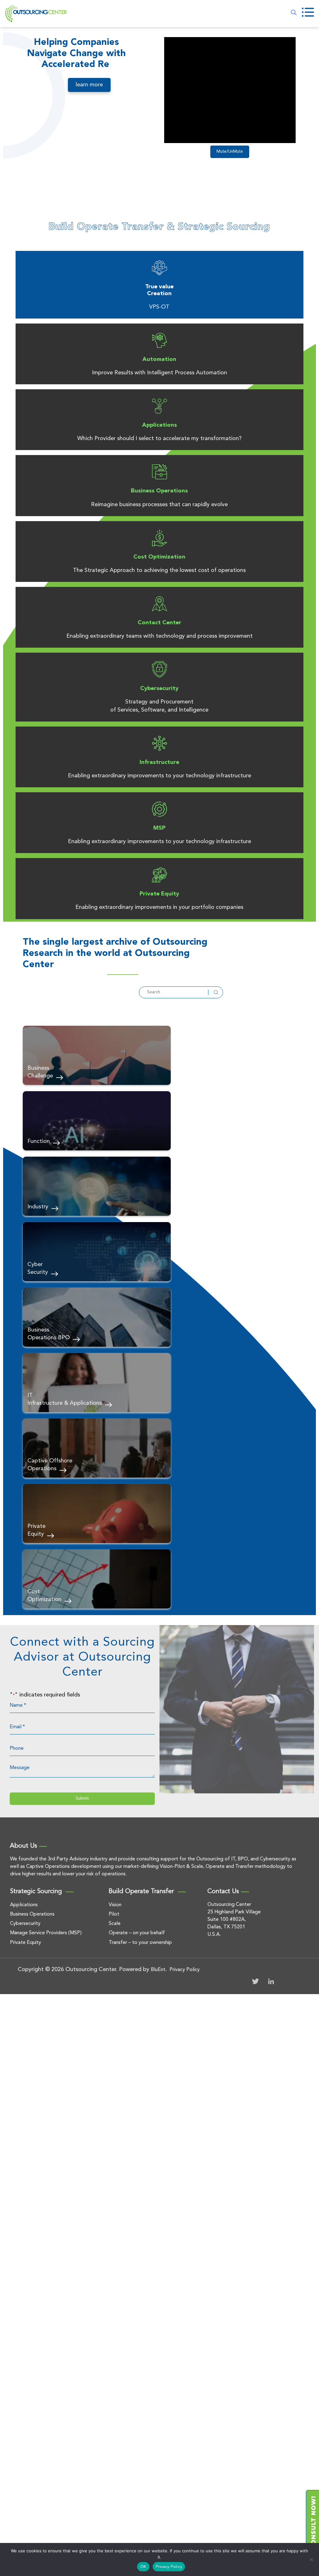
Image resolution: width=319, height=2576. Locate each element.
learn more (89, 85)
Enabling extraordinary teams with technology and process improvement (159, 636)
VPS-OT (159, 307)
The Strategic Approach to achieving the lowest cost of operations (159, 570)
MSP (159, 828)
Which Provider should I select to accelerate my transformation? (159, 439)
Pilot (114, 1914)
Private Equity (159, 894)
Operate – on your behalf (137, 1933)
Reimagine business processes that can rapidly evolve (159, 505)
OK (143, 2567)
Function (39, 1141)
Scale (115, 1924)
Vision (115, 1905)
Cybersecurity (159, 688)
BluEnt (158, 1970)
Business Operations (159, 491)
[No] (311, 2559)
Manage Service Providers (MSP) (46, 1933)
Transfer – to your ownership (140, 1943)
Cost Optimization (159, 557)
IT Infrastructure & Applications (65, 1399)
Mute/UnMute (230, 152)
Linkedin (271, 1981)
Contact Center (159, 623)
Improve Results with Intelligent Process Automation (159, 373)
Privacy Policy (185, 1970)
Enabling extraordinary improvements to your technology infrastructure (159, 776)
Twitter (255, 1981)
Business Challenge (40, 1072)
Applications (159, 425)
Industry (38, 1207)
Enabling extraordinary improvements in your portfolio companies (159, 907)
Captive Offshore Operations (50, 1465)
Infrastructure (159, 762)
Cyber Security (38, 1268)
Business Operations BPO (49, 1334)
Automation (159, 359)
